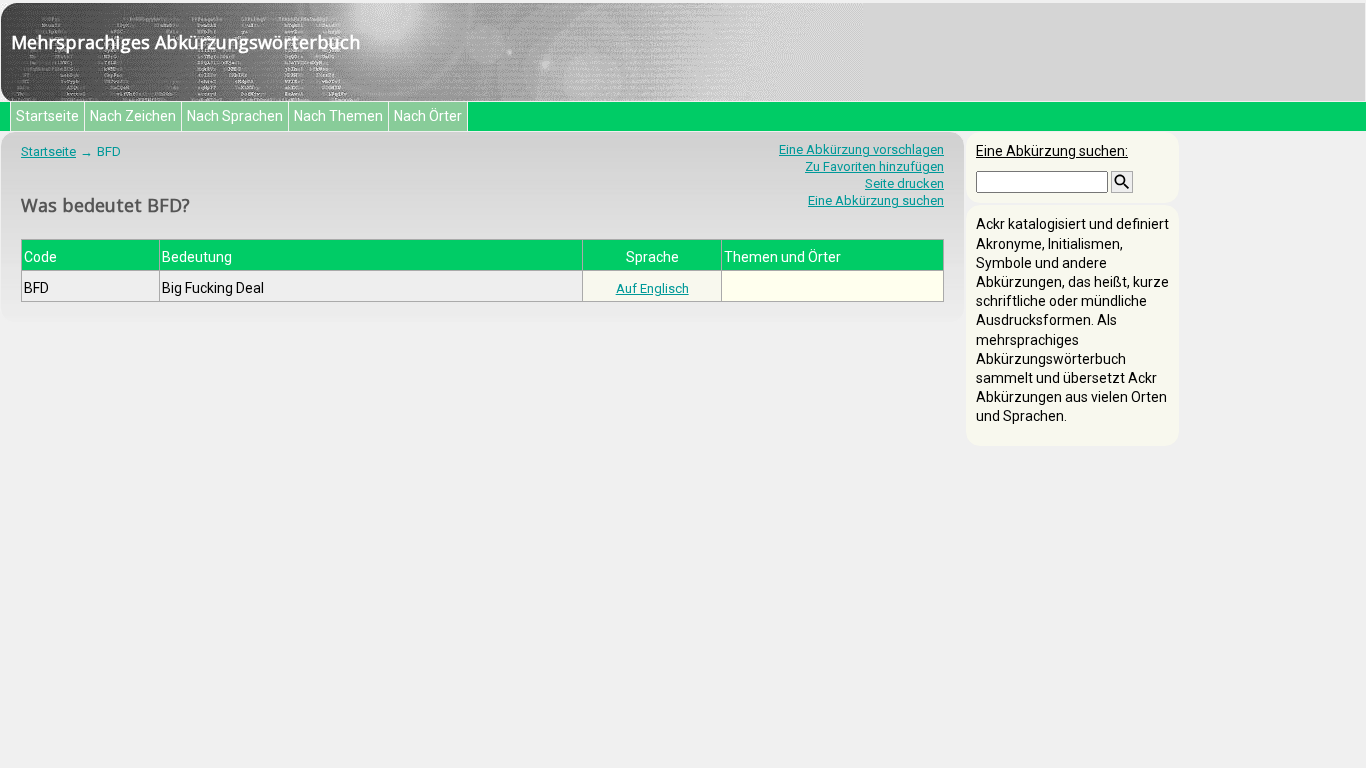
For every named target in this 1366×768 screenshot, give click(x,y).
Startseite (47, 116)
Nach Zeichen (133, 116)
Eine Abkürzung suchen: (1052, 151)
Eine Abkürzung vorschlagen (861, 149)
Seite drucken (904, 183)
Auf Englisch (652, 288)
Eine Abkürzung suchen (876, 200)
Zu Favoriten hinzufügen (874, 166)
